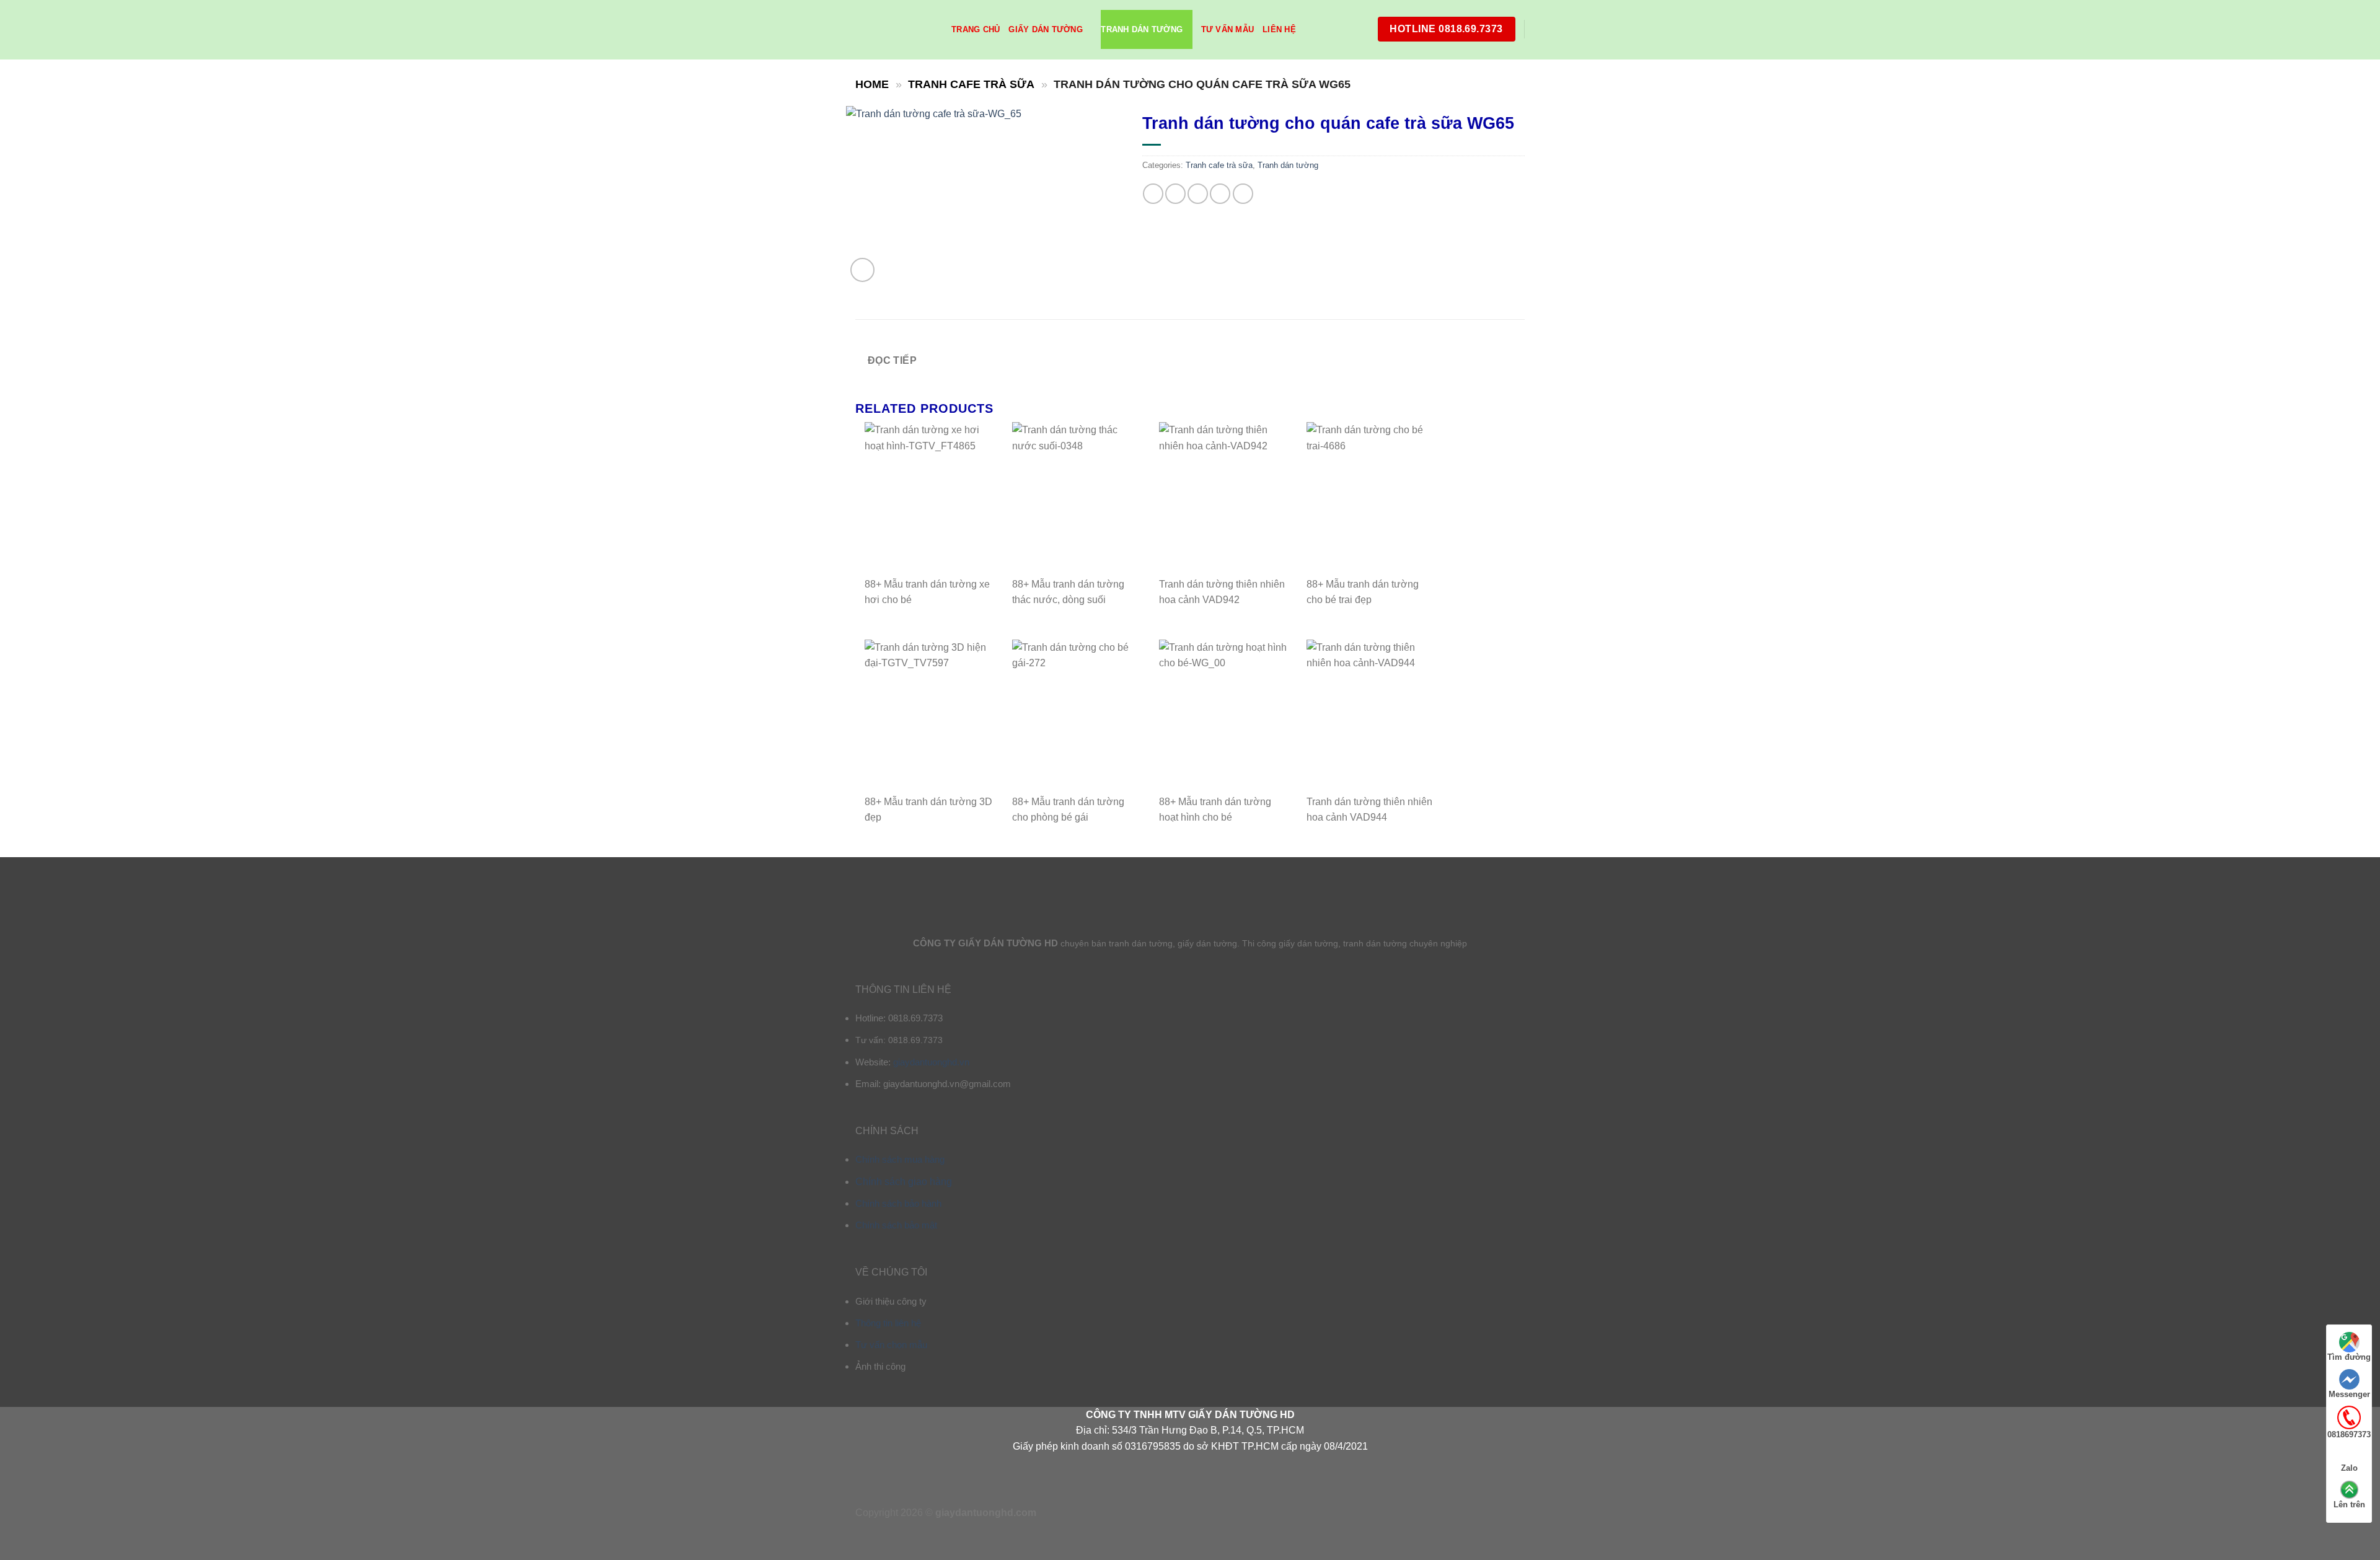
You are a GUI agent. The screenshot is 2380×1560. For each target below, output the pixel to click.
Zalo (2349, 1468)
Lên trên (2349, 1505)
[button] (862, 270)
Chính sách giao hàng (904, 1182)
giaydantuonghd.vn (931, 1062)
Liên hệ (1279, 29)
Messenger (2349, 1394)
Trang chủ (976, 29)
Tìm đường (2349, 1357)
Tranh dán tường (1142, 29)
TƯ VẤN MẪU (1228, 29)
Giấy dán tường (1046, 29)
